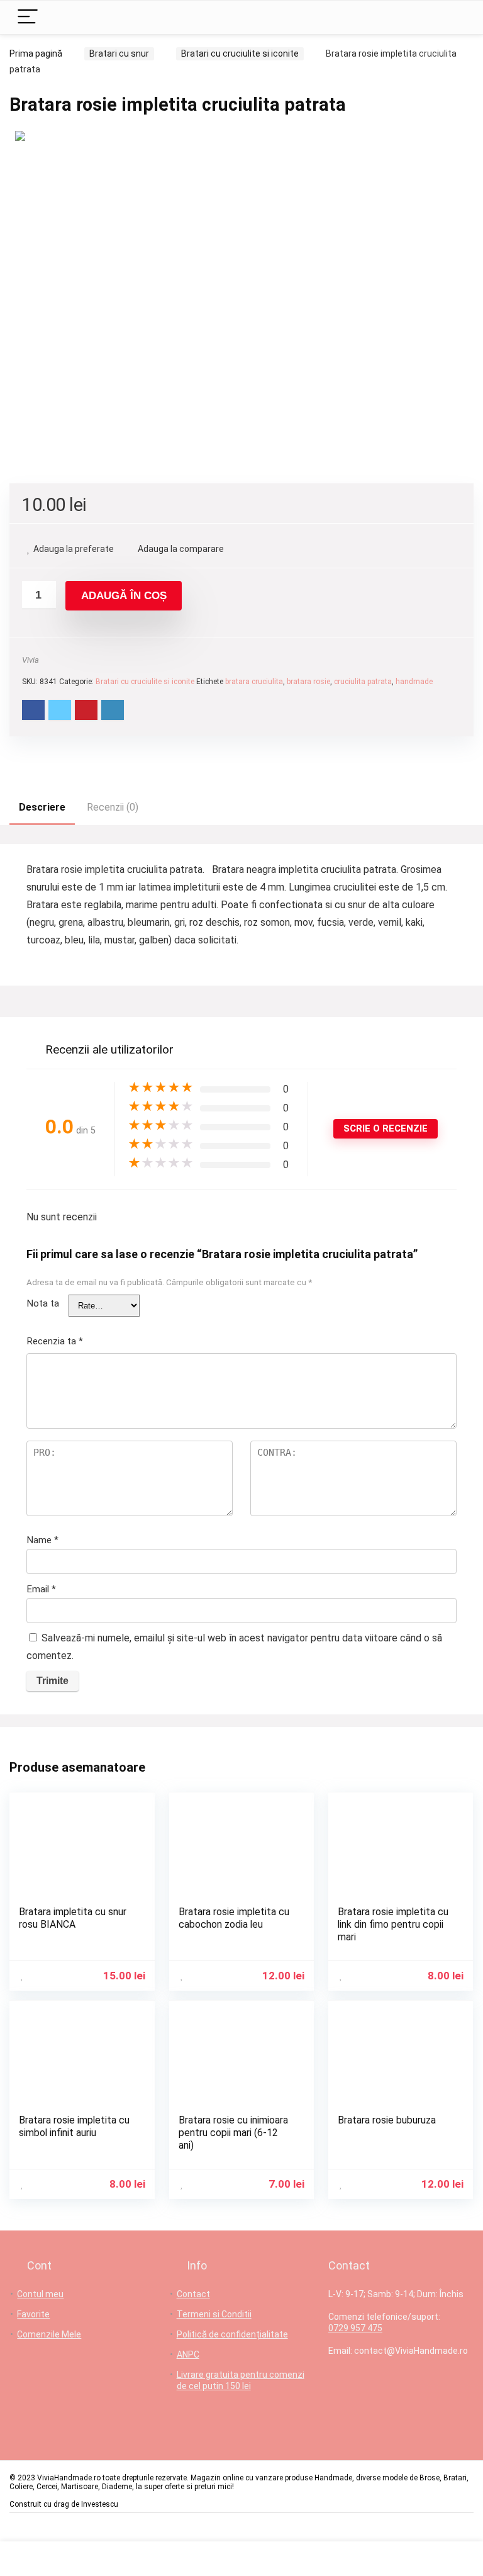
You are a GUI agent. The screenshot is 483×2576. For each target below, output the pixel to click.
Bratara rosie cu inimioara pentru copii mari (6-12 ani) (233, 2133)
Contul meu (40, 2294)
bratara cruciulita (254, 682)
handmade (414, 682)
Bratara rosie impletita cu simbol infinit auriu (74, 2126)
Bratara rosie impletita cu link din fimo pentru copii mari (393, 1924)
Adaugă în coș (124, 596)
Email (41, 1589)
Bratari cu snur (119, 53)
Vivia (31, 660)
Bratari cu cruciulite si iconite (240, 53)
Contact (193, 2294)
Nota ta (43, 1303)
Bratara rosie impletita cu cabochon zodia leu (234, 1918)
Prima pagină (36, 53)
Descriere (42, 807)
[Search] (451, 17)
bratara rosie (308, 682)
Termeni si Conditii (214, 2314)
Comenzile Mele (49, 2334)
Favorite (33, 2314)
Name (42, 1540)
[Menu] (28, 17)
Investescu (100, 2504)
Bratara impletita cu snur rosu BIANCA (73, 1918)
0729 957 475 (355, 2328)
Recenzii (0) (113, 807)
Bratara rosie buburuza (387, 2120)
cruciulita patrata (363, 682)
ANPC (188, 2354)
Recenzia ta (55, 1341)
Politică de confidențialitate (232, 2334)
